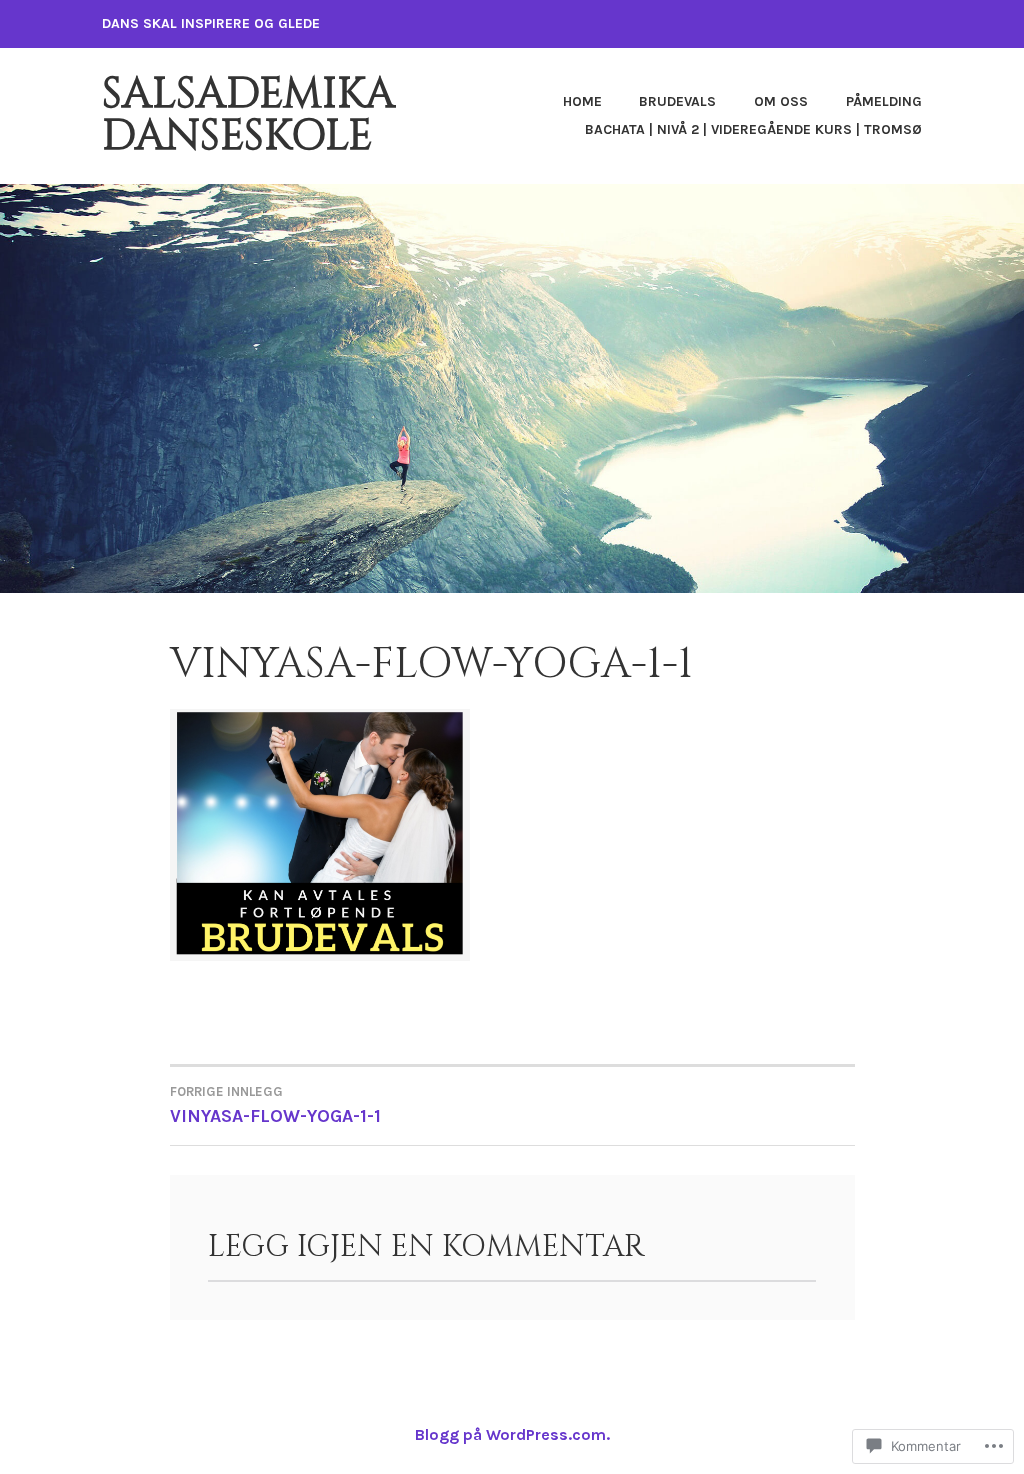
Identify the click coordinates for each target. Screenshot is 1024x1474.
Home (582, 101)
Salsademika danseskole (248, 115)
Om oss (781, 101)
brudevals (677, 101)
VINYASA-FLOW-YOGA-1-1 (275, 1105)
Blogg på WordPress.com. (512, 1434)
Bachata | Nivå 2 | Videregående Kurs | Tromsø (753, 129)
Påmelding (884, 101)
